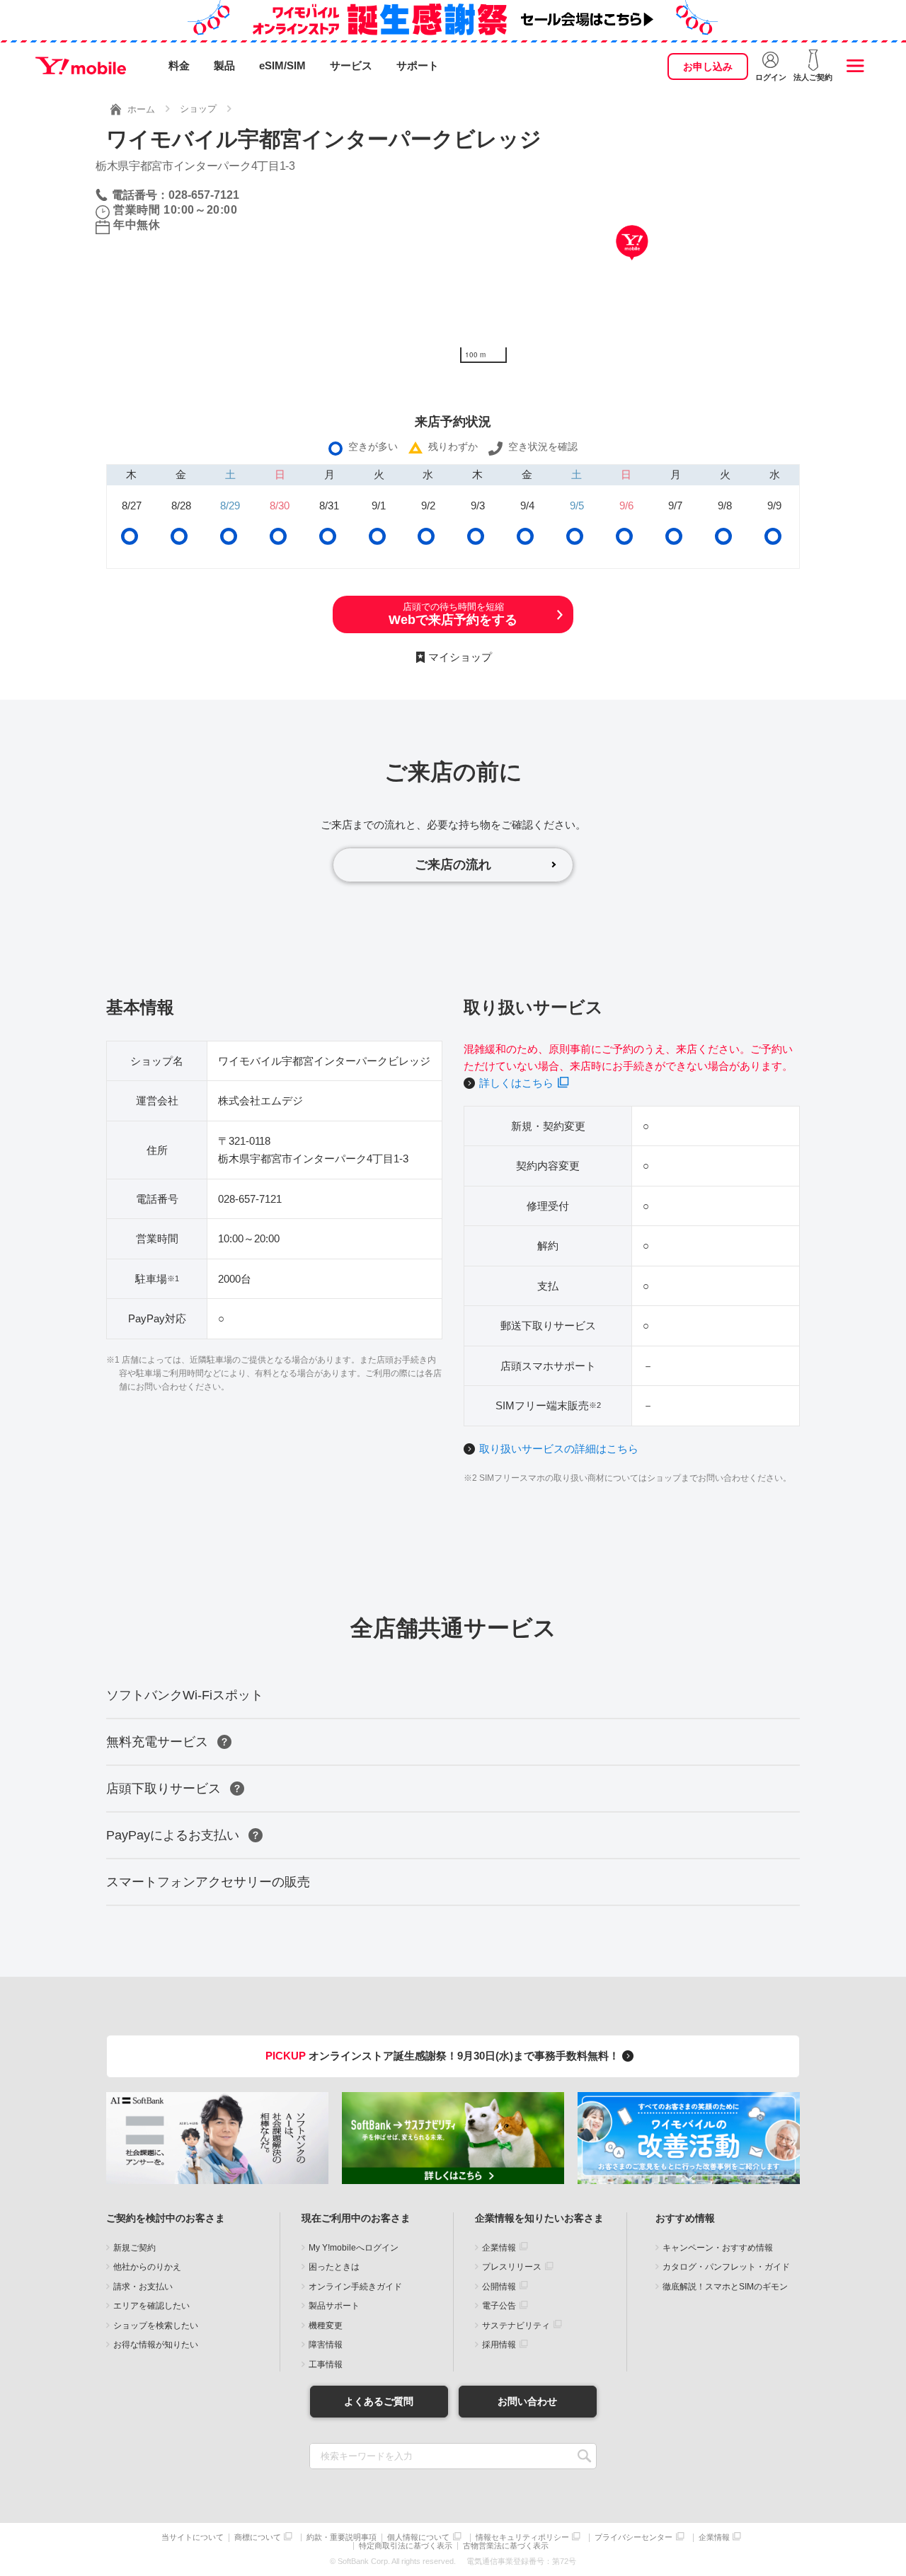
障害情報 (326, 2345)
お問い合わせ (527, 2401)
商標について (258, 2537)
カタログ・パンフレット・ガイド (726, 2267)
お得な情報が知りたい (156, 2345)
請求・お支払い (143, 2287)
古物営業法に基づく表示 (506, 2546)
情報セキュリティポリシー (522, 2537)
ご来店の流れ (453, 865)
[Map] (632, 264)
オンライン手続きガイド (355, 2287)
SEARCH (584, 2456)
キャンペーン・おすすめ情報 (718, 2248)
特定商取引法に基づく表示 (406, 2546)
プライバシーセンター (633, 2537)
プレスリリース (512, 2267)
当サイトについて (193, 2537)
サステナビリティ (516, 2326)
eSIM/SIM (282, 65)
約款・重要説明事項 (342, 2537)
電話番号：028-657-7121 (176, 195)
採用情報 (499, 2345)
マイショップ (460, 657)
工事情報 (326, 2364)
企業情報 (499, 2248)
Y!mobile (81, 66)
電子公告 (499, 2306)
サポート (418, 65)
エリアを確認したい (151, 2306)
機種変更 (326, 2326)
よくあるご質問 (379, 2401)
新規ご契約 (134, 2248)
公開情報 (499, 2287)
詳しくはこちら (516, 1083)
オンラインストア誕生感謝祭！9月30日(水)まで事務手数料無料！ (444, 2056)
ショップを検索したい (156, 2326)
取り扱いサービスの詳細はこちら (559, 1449)
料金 (179, 65)
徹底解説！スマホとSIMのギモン (725, 2287)
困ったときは (334, 2267)
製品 (224, 65)
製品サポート (334, 2306)
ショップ (198, 109)
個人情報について (418, 2537)
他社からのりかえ (147, 2267)
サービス (351, 65)
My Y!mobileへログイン (354, 2248)
